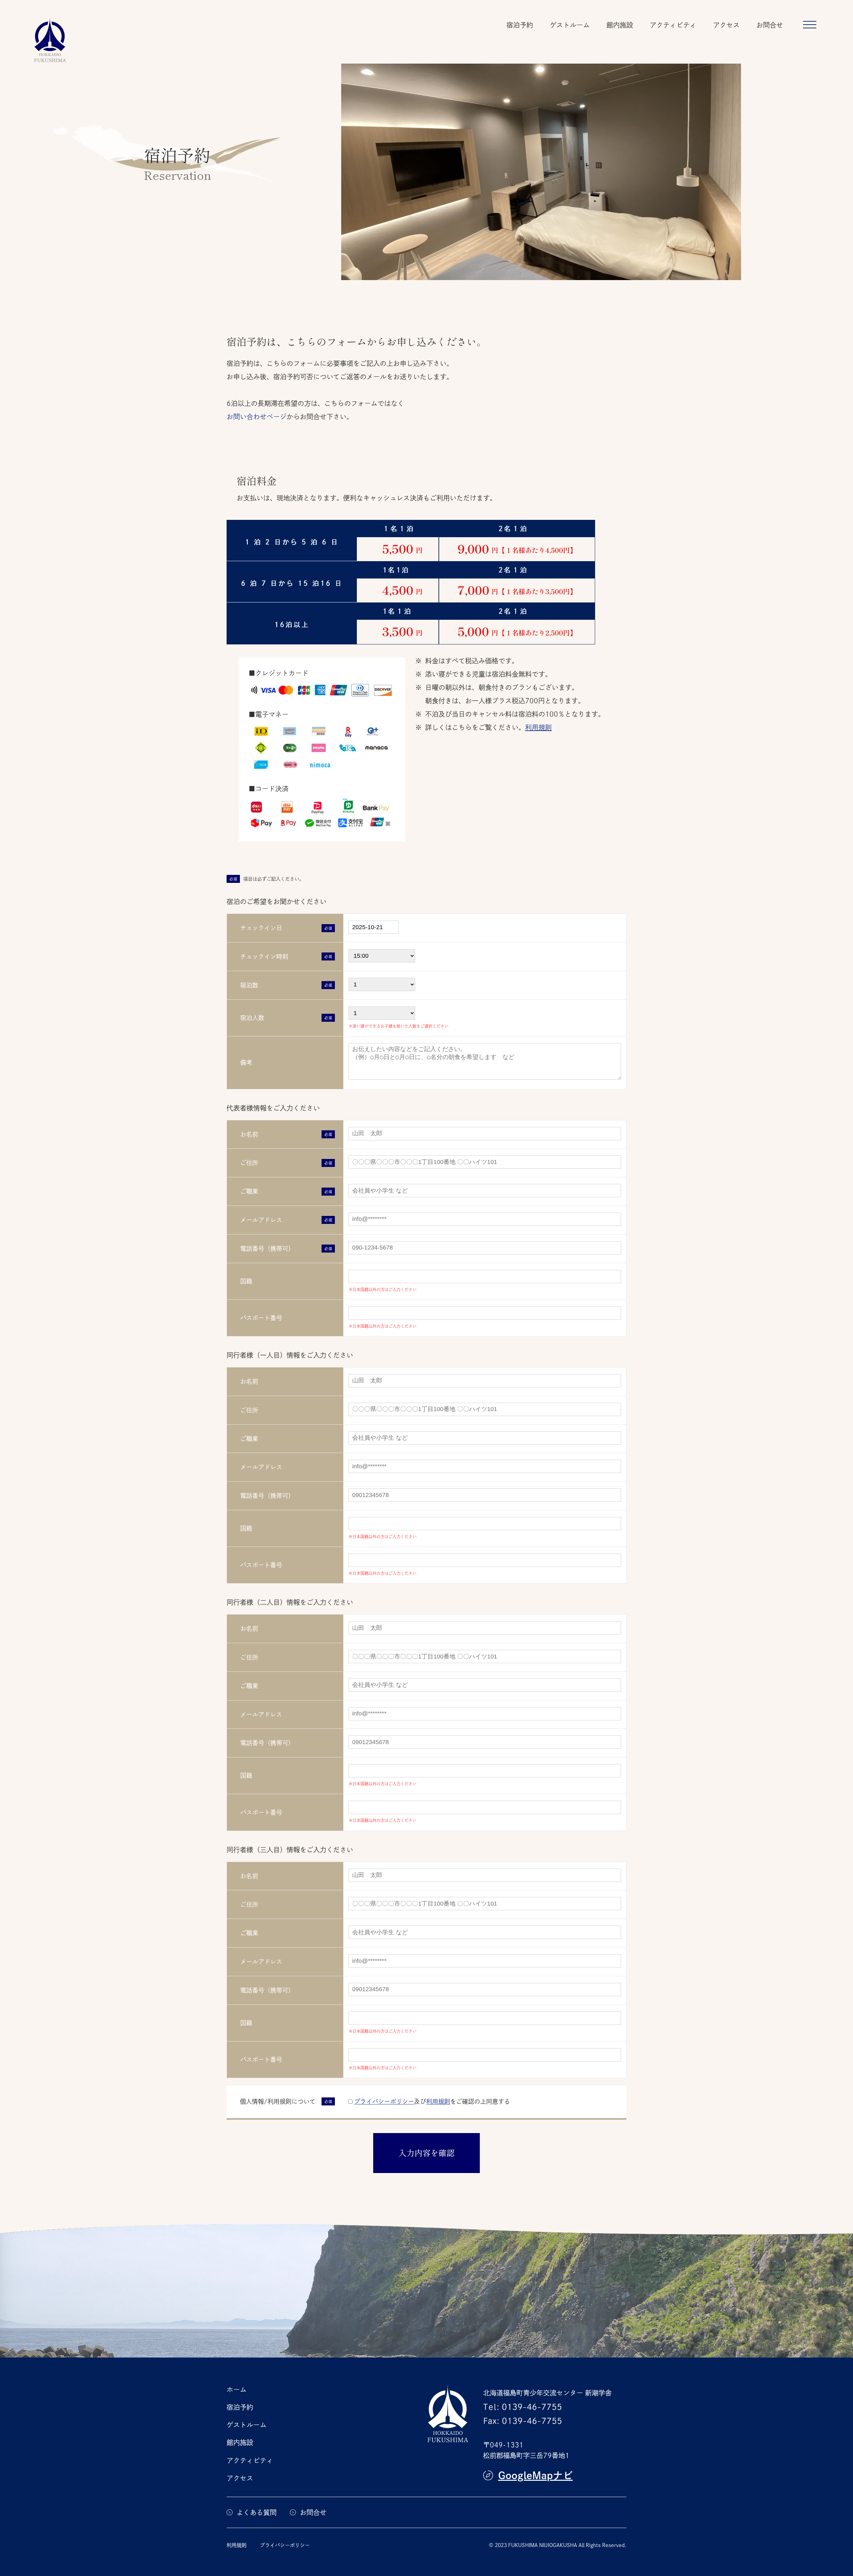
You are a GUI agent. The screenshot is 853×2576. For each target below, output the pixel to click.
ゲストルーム (570, 25)
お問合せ (770, 25)
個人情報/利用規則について (278, 2101)
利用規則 (538, 727)
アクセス (726, 25)
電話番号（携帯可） (267, 1249)
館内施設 (620, 25)
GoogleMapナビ (535, 2475)
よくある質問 (257, 2512)
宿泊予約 (520, 25)
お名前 (249, 1134)
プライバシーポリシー (384, 2101)
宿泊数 (249, 985)
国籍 (246, 1281)
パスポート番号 (261, 1318)
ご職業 (249, 1191)
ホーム (237, 2390)
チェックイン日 (261, 928)
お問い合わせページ (257, 417)
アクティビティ (673, 25)
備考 (246, 1062)
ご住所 (249, 1163)
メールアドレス (261, 1220)
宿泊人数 (252, 1018)
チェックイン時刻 (264, 956)
